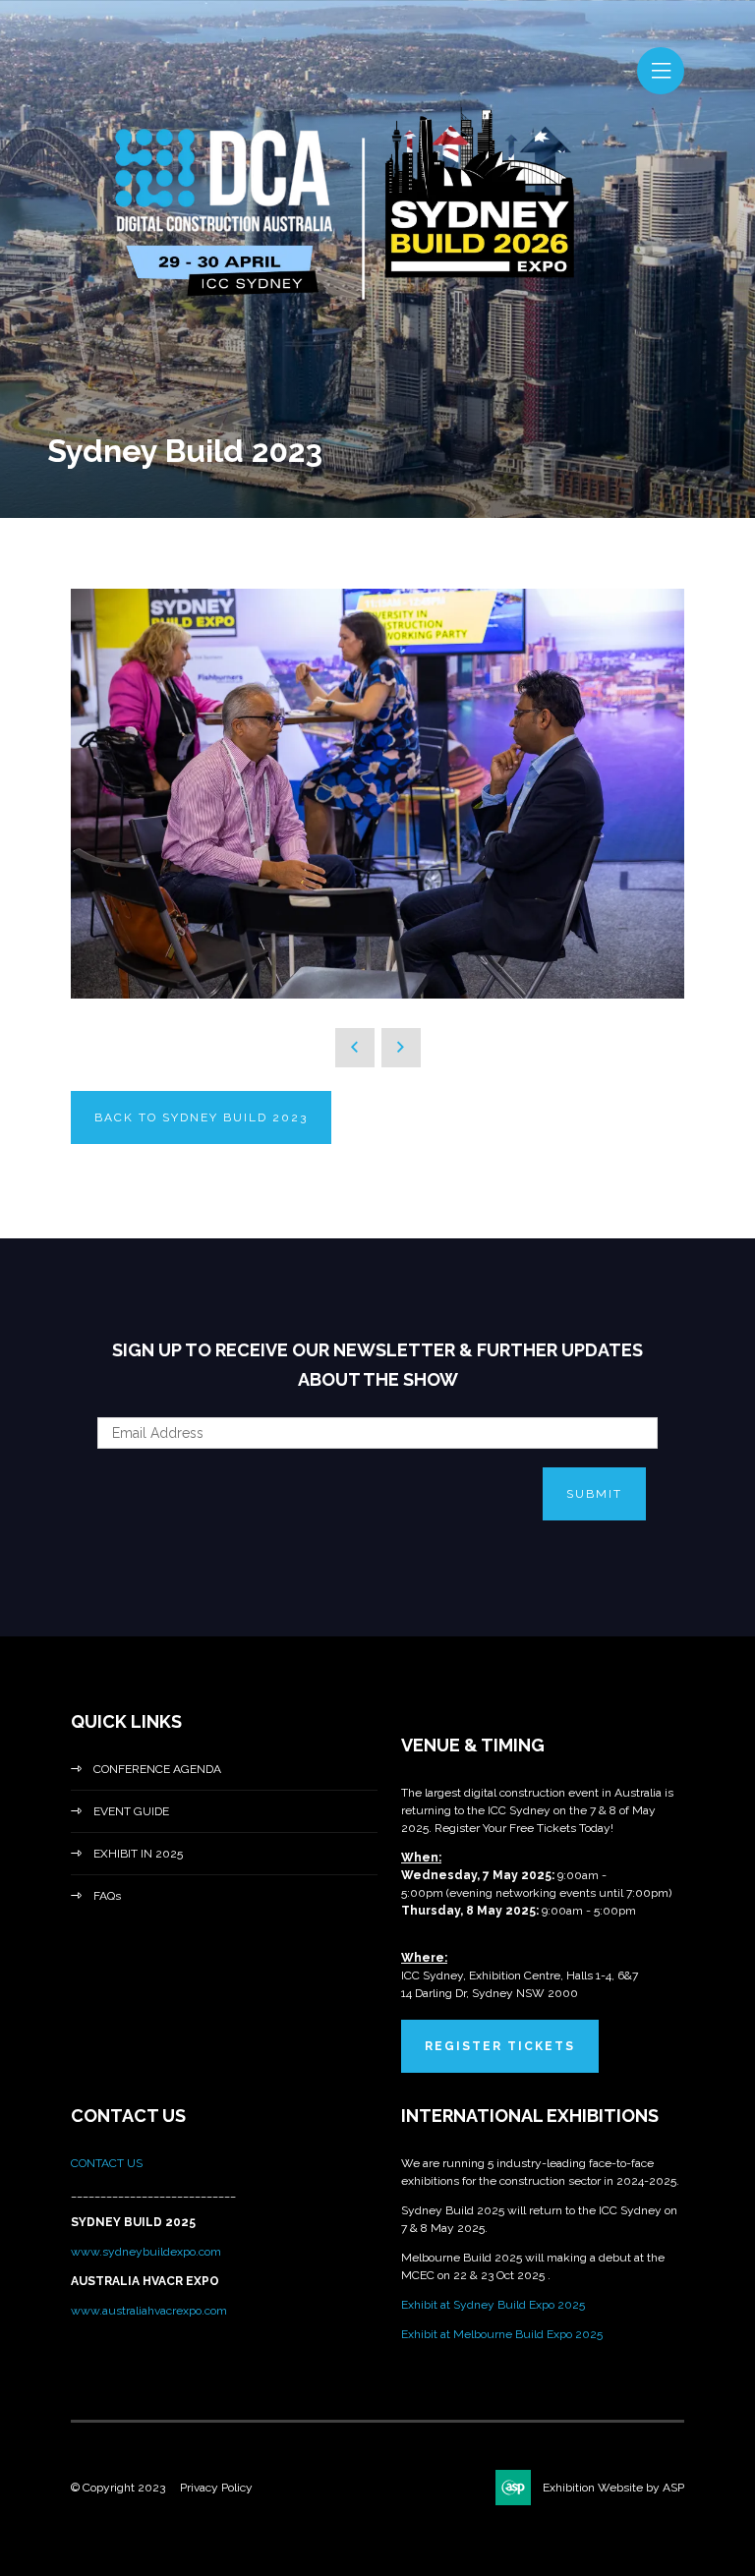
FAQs (107, 1896)
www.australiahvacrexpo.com (149, 2311)
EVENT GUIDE (131, 1811)
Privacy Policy (216, 2488)
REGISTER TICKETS (500, 2046)
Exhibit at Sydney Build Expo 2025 (493, 2305)
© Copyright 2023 (118, 2488)
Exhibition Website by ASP (613, 2488)
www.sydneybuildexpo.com (146, 2252)
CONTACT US (108, 2163)
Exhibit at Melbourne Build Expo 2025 (502, 2334)
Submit (594, 1494)
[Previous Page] (355, 1048)
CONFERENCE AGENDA (157, 1769)
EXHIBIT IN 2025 (138, 1854)
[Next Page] (401, 1048)
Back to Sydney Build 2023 (201, 1117)
